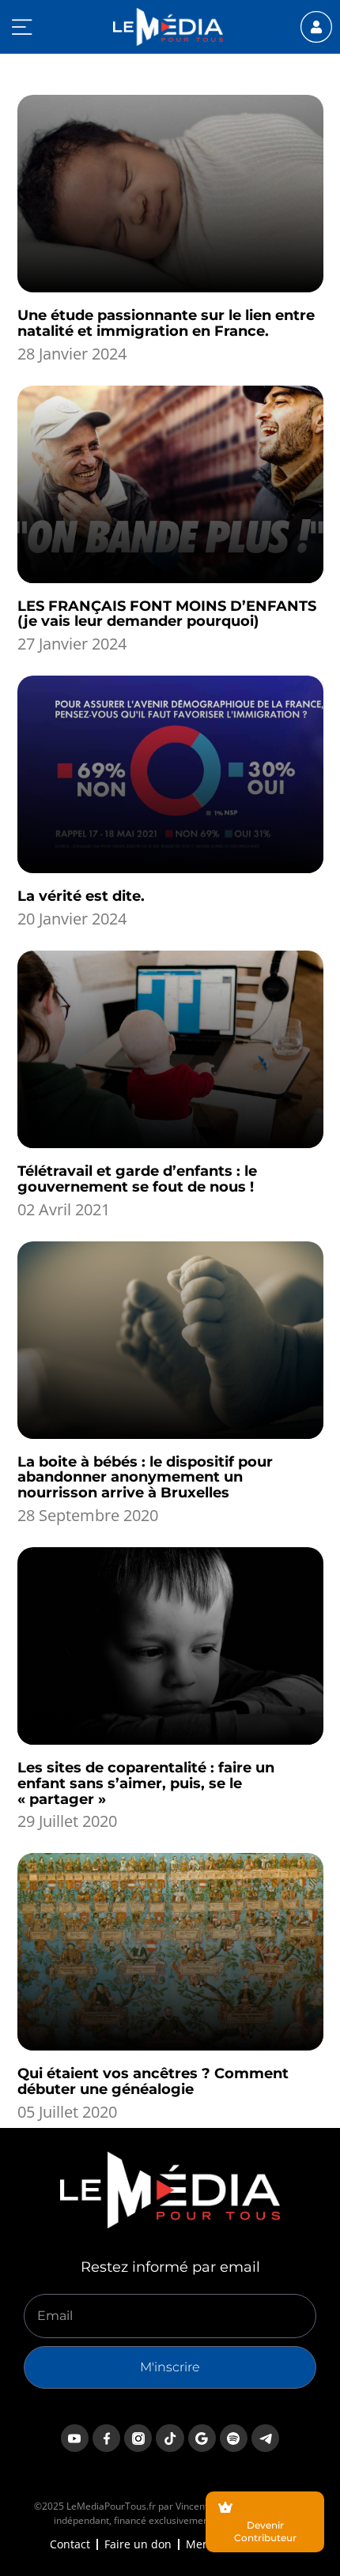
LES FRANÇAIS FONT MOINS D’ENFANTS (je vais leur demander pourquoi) (167, 614)
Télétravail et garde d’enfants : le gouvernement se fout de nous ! (137, 1179)
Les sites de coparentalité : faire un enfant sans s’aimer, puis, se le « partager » (146, 1783)
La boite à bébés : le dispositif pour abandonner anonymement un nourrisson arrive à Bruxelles (145, 1478)
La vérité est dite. (81, 896)
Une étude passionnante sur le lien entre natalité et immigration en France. (166, 323)
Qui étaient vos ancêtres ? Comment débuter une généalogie (153, 2081)
